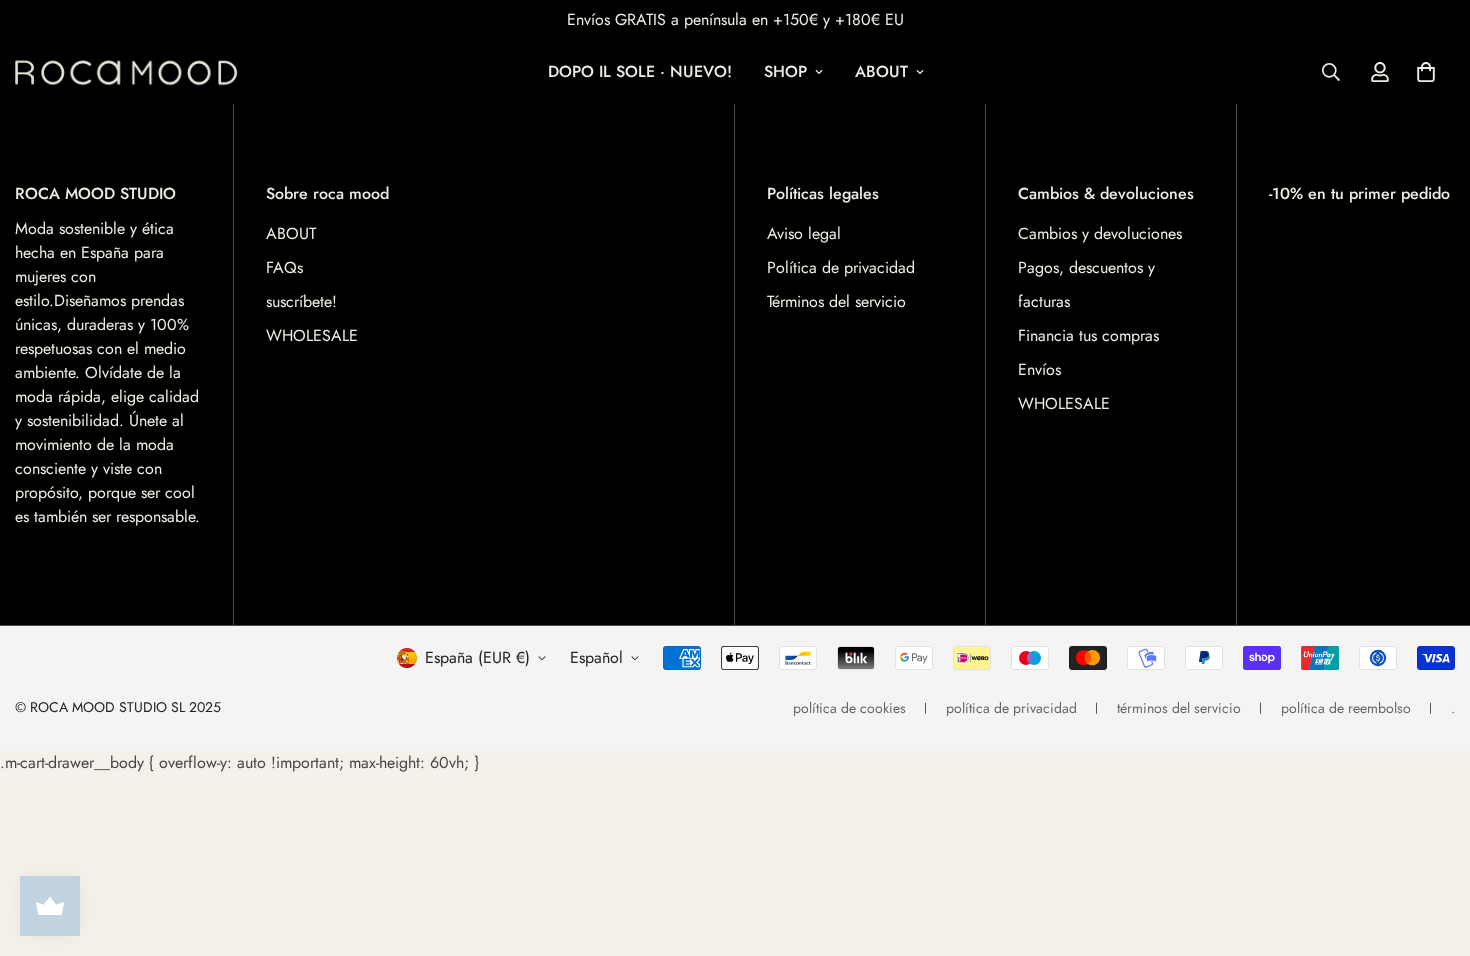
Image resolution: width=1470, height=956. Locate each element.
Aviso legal (804, 233)
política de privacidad (1011, 708)
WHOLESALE (312, 335)
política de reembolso (1346, 708)
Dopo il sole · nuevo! (640, 71)
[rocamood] (132, 72)
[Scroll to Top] (1431, 847)
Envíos (1039, 369)
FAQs (284, 267)
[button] (1426, 72)
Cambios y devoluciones (1100, 233)
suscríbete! (301, 301)
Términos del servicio (836, 301)
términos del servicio (1179, 708)
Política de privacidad (841, 267)
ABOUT (881, 71)
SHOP (785, 71)
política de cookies (849, 708)
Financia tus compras (1088, 335)
